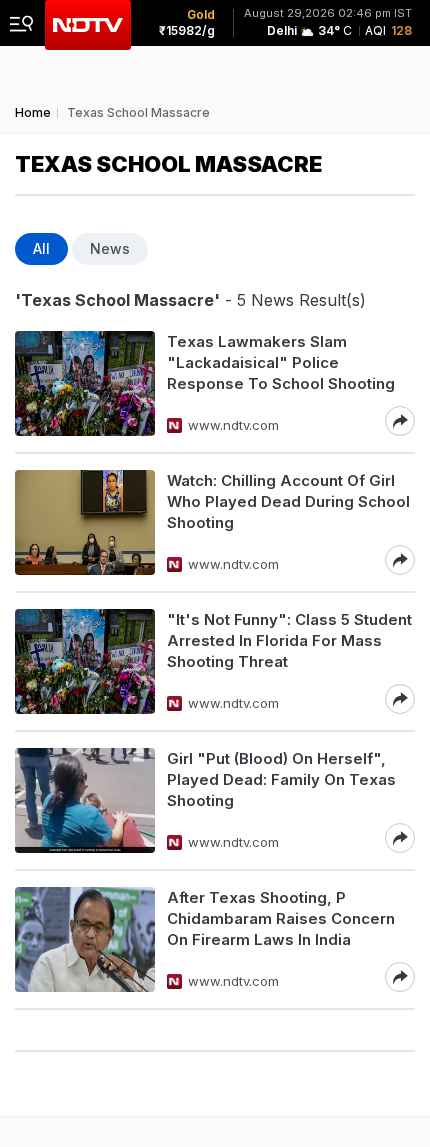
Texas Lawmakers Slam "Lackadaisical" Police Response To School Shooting (281, 362)
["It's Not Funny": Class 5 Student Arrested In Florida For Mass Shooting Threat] (85, 661)
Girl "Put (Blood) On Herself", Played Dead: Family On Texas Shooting (281, 779)
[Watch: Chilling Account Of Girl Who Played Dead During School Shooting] (85, 522)
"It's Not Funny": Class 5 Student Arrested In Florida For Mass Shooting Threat (289, 640)
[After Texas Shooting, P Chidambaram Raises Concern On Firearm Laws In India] (85, 939)
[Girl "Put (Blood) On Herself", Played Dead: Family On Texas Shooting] (85, 800)
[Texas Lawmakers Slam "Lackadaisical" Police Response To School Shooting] (85, 383)
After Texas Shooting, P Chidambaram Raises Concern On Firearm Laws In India (281, 918)
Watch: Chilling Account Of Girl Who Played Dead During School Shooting (288, 501)
